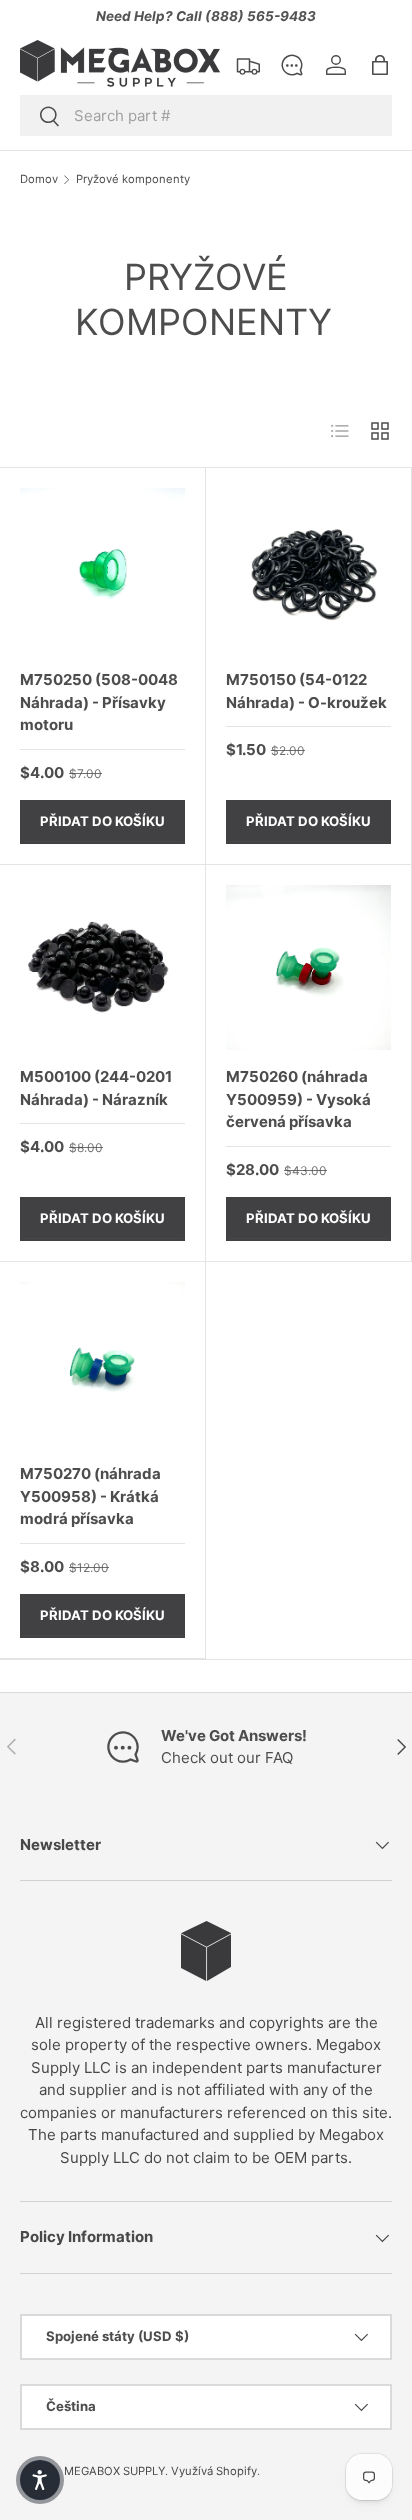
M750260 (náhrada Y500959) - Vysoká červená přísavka (298, 1099)
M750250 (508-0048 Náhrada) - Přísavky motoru (99, 702)
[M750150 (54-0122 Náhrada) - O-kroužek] (308, 570)
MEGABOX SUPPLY (114, 2471)
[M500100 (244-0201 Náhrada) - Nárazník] (102, 967)
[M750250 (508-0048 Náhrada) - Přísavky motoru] (102, 570)
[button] (380, 65)
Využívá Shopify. (215, 2471)
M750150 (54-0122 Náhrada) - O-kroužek (306, 691)
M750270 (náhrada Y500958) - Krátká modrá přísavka (90, 1496)
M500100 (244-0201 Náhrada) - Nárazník (96, 1088)
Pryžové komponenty (133, 179)
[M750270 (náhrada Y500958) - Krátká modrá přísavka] (102, 1364)
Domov (39, 179)
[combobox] (206, 115)
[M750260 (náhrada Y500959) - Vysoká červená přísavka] (308, 967)
